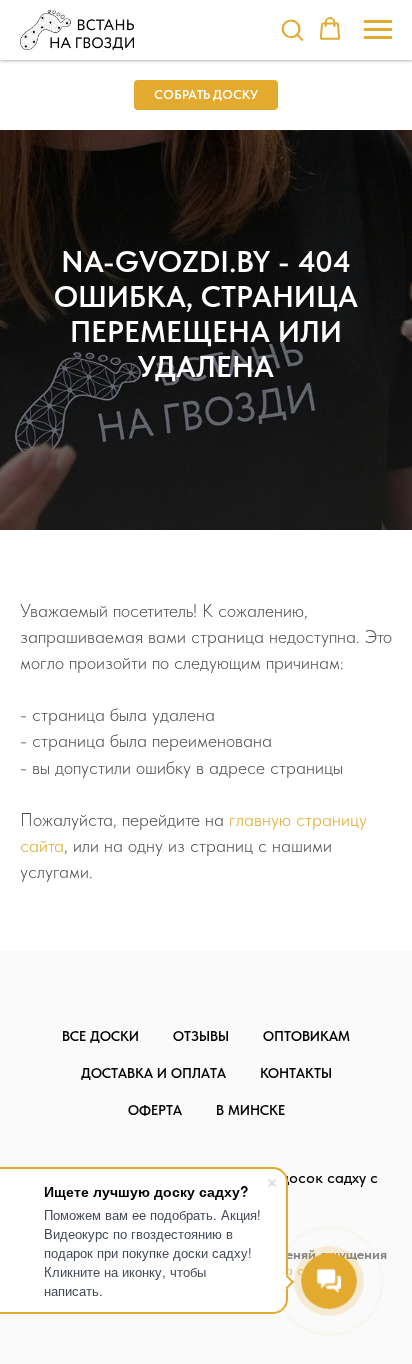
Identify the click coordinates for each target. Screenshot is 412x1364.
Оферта (155, 1110)
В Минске (250, 1110)
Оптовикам (306, 1036)
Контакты (296, 1073)
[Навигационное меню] (378, 30)
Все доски (100, 1036)
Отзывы (201, 1036)
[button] (292, 29)
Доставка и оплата (153, 1073)
